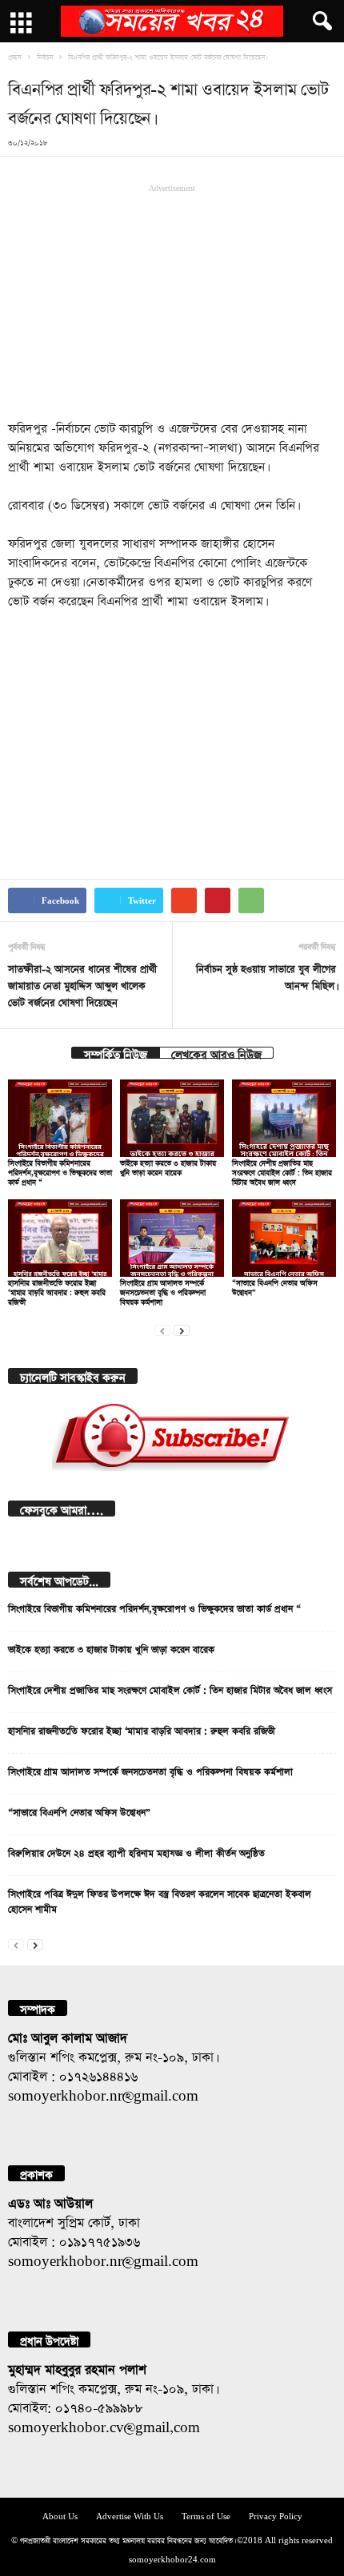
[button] (319, 22)
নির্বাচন (45, 56)
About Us (60, 2515)
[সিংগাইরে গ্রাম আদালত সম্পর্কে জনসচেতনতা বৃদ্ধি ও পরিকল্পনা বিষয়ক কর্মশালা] (172, 1238)
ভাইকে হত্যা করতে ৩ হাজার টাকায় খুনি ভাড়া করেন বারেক (111, 1648)
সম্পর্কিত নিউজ (116, 1053)
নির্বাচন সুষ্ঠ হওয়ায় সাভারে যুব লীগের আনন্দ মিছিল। (266, 976)
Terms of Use (206, 2515)
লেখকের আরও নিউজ (216, 1053)
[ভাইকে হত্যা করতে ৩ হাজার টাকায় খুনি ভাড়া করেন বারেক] (172, 1118)
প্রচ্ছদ (15, 56)
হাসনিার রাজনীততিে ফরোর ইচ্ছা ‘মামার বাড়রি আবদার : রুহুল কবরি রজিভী (57, 1291)
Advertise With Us (130, 2515)
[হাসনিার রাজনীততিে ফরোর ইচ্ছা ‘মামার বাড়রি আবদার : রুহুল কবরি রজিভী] (60, 1238)
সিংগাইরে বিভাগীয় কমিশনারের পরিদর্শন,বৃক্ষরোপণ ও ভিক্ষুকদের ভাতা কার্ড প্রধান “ (60, 1171)
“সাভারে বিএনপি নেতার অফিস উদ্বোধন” (79, 1811)
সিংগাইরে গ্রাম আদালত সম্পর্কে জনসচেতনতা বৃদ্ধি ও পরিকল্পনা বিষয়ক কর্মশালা (163, 1291)
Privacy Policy (276, 2515)
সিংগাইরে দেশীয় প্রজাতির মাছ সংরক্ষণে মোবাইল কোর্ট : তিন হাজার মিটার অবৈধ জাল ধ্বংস (282, 1171)
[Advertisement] (172, 300)
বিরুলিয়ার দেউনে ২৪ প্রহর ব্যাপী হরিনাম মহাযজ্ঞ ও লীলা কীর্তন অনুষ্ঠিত (136, 1851)
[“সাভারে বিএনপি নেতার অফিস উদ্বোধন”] (284, 1238)
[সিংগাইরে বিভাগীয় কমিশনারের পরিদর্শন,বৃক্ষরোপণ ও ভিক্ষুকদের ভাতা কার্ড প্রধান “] (60, 1118)
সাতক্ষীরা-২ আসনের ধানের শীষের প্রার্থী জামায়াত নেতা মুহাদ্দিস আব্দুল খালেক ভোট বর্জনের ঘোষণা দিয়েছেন (82, 984)
